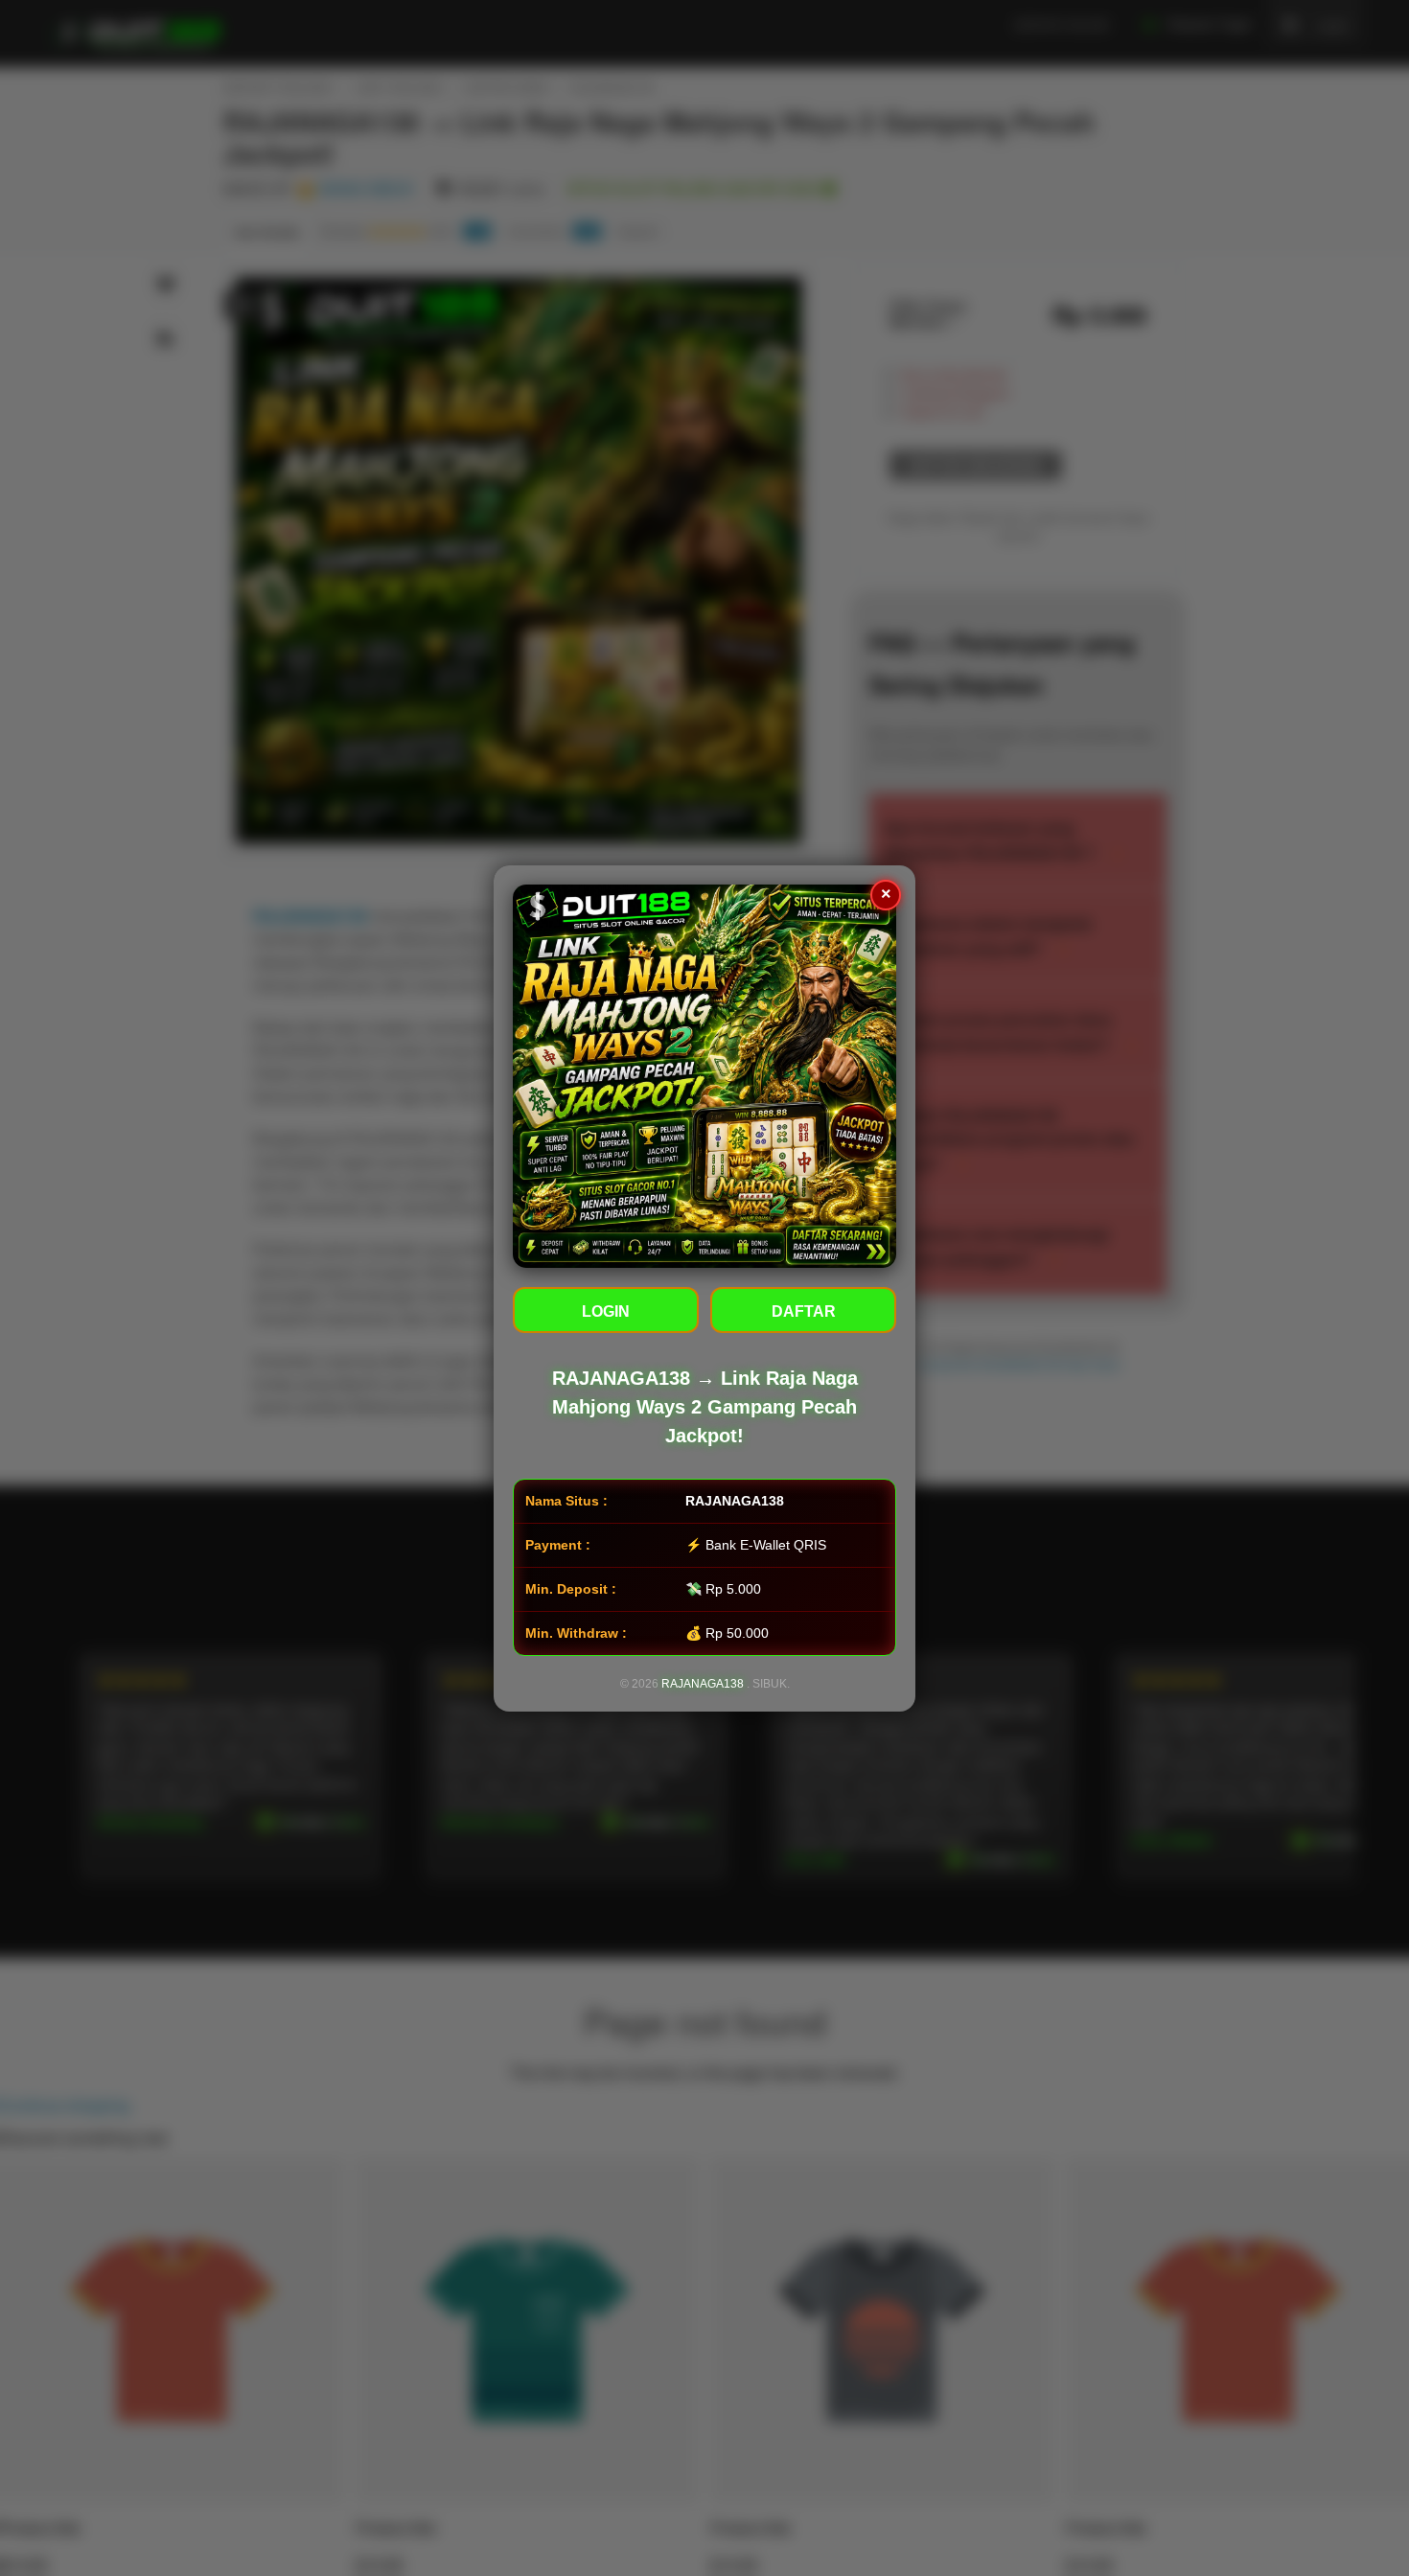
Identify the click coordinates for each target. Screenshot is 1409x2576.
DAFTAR (804, 1311)
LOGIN (606, 1311)
